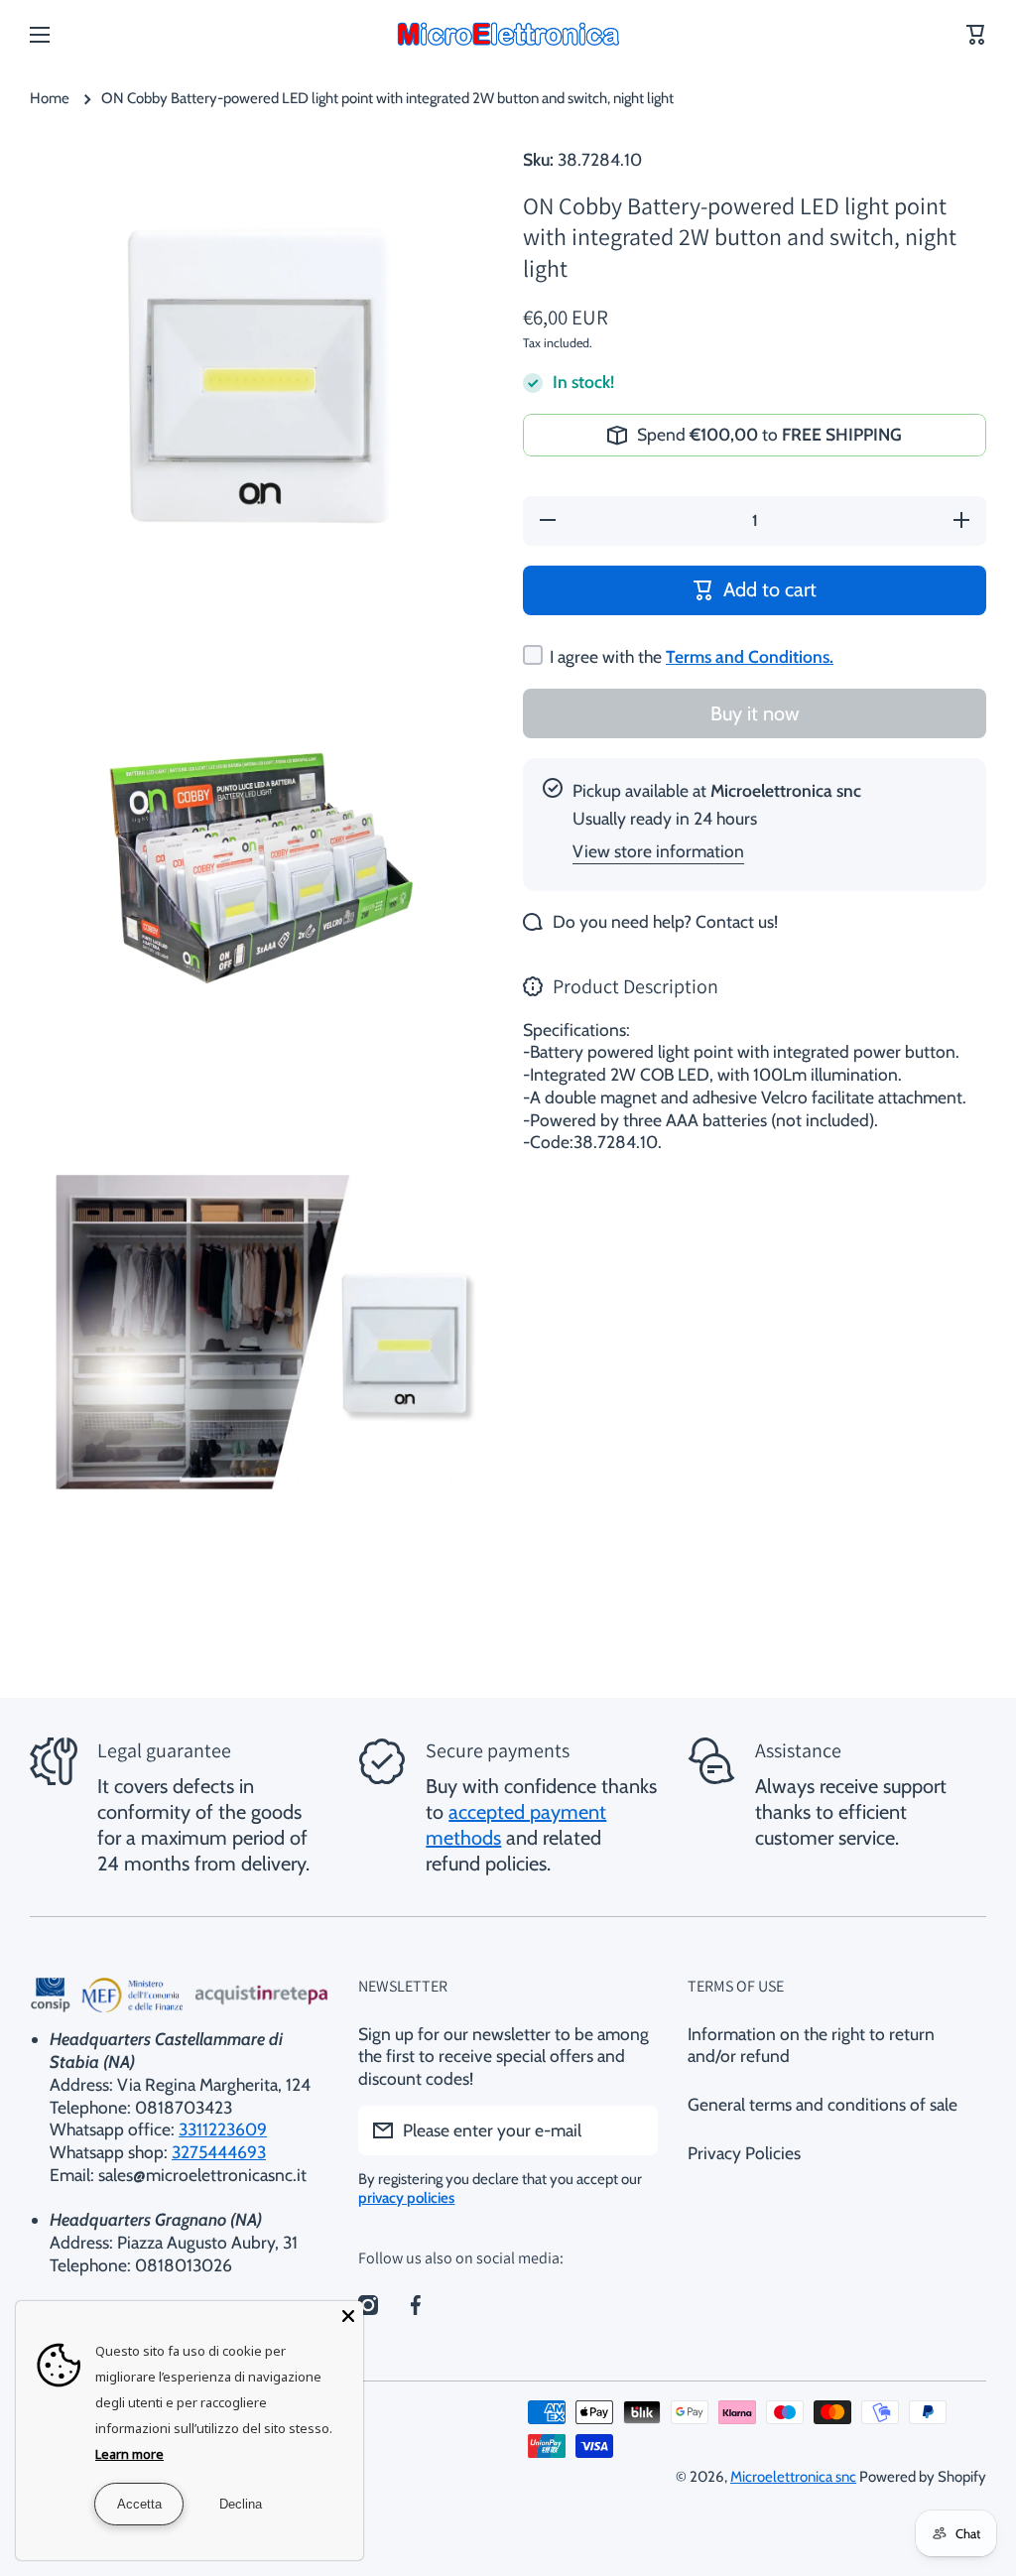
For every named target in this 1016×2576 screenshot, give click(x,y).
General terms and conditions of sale (823, 2104)
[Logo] (508, 35)
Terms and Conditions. (750, 656)
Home (50, 98)
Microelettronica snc (793, 2477)
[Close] (348, 2316)
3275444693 (219, 2152)
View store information (658, 851)
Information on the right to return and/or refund (811, 2045)
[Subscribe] (633, 2130)
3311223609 (223, 2129)
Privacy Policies (744, 2153)
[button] (976, 35)
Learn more (129, 2454)
